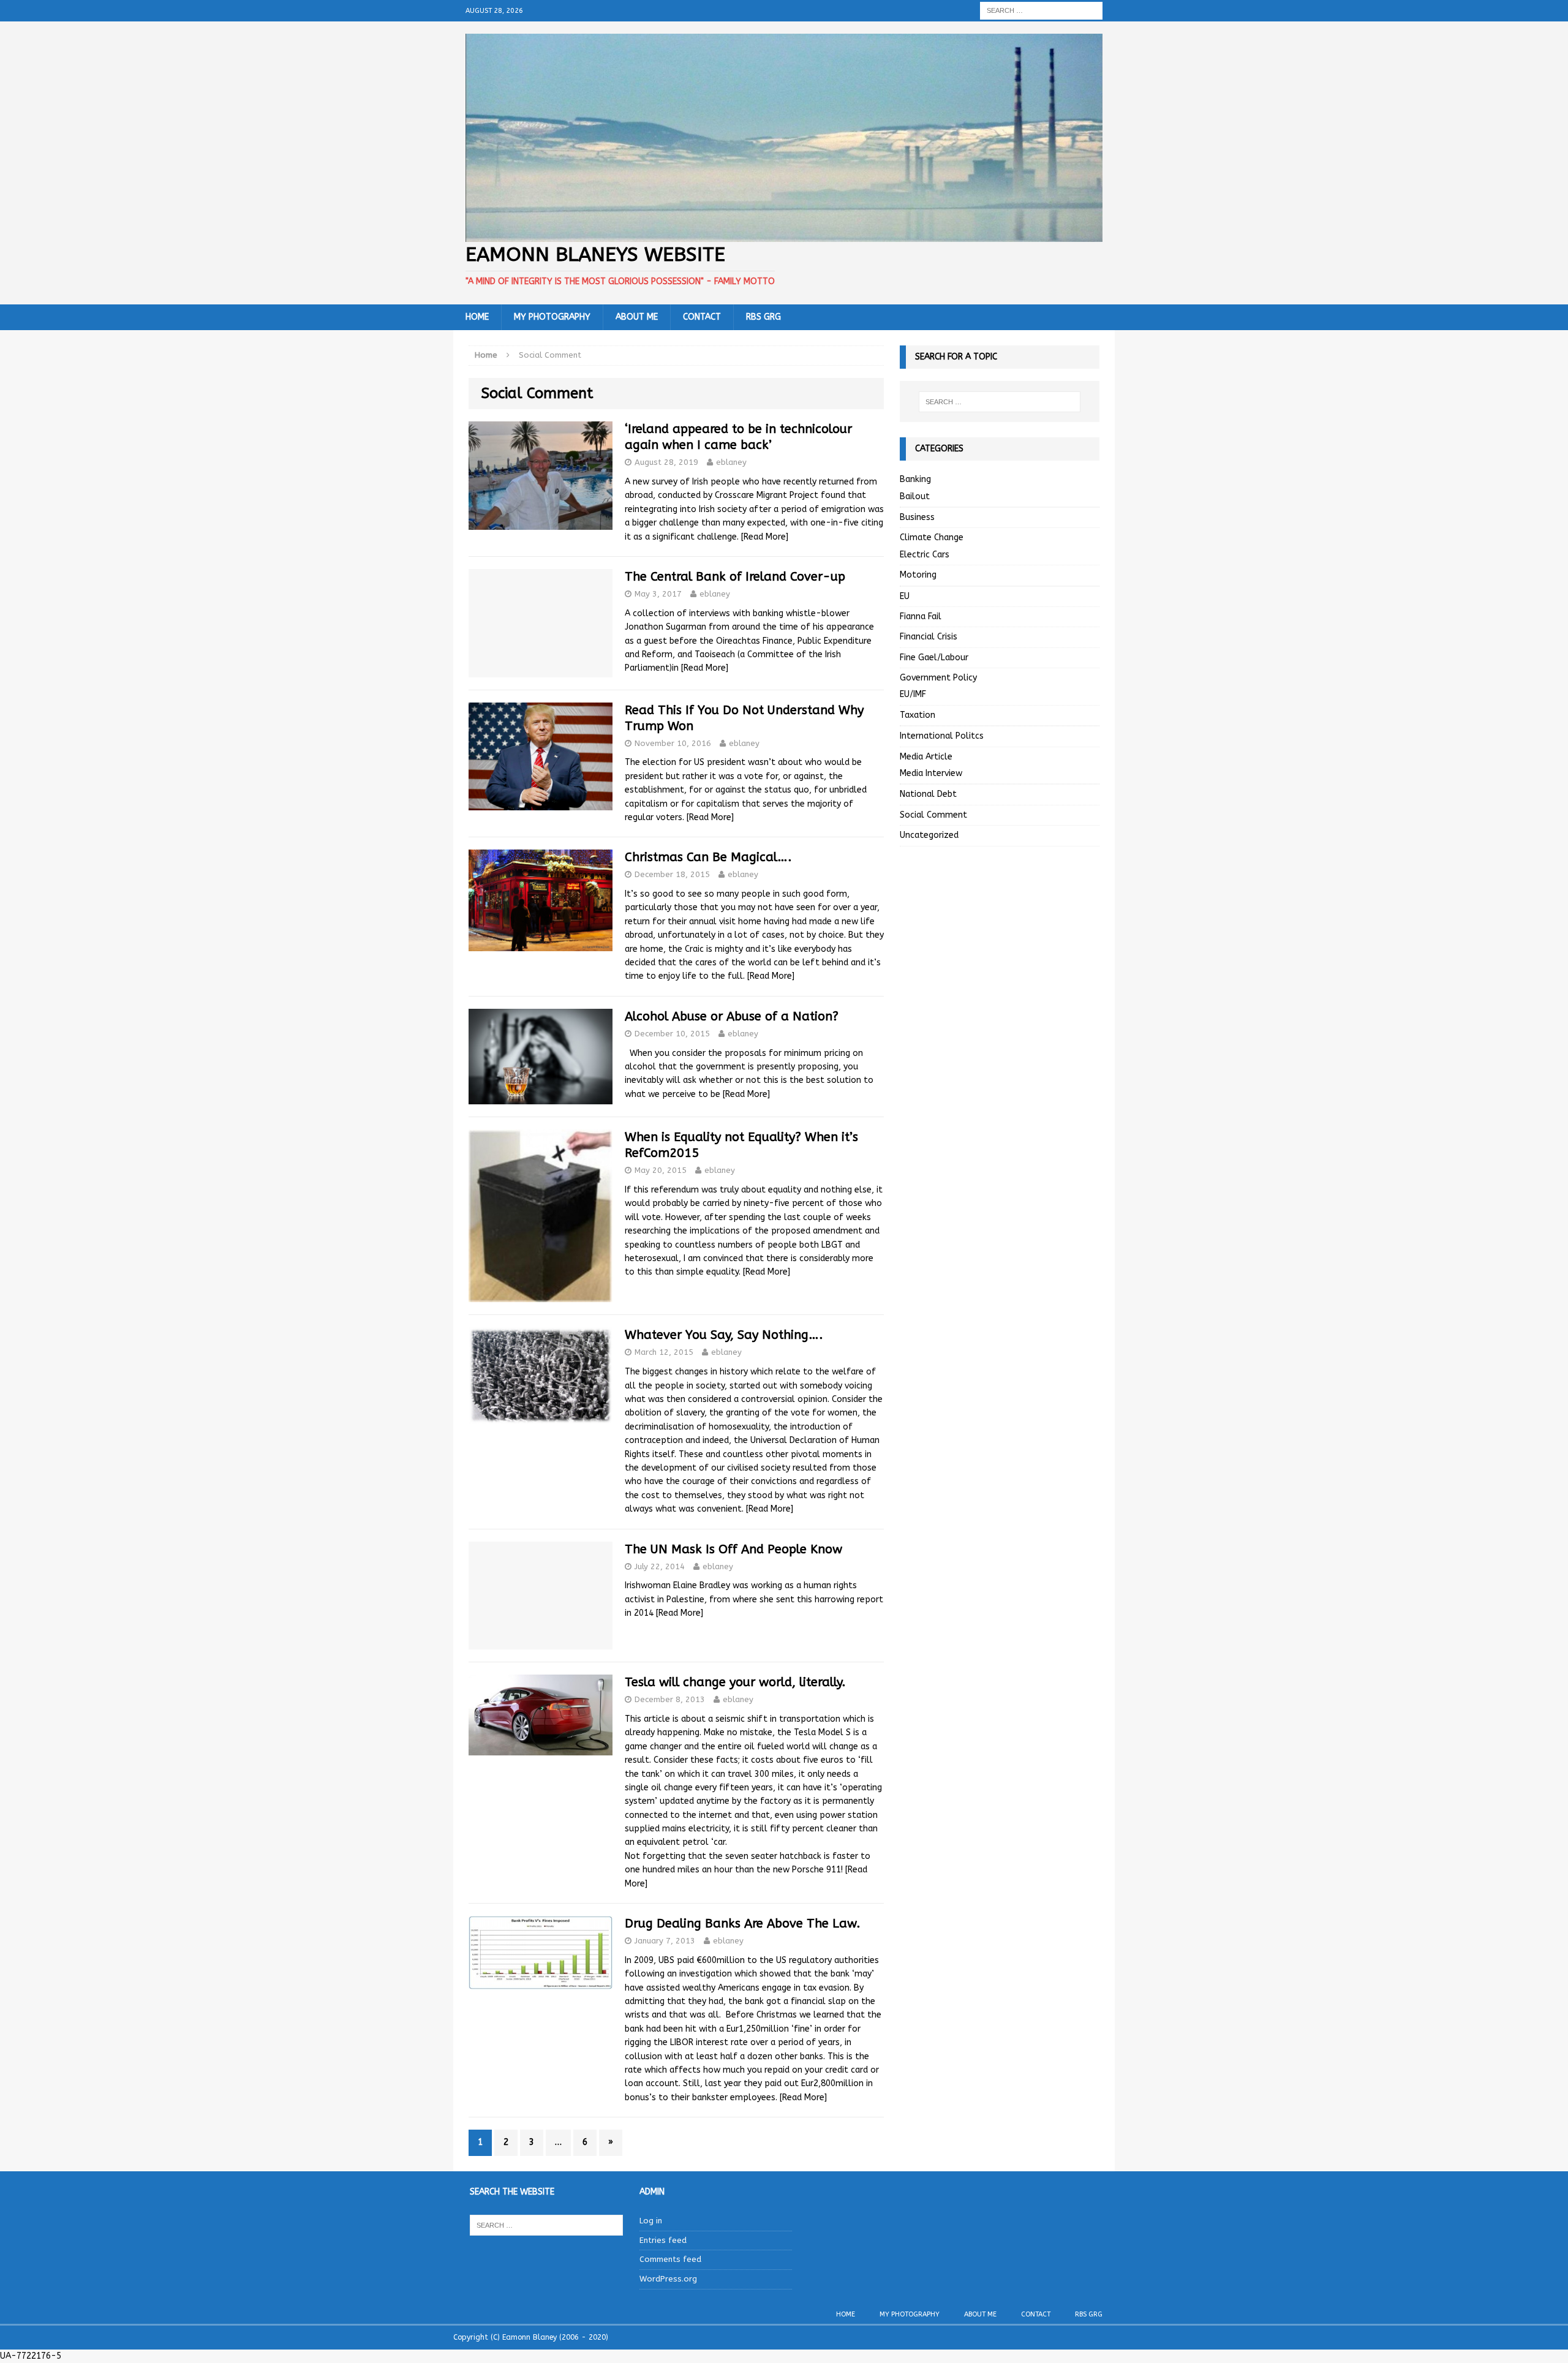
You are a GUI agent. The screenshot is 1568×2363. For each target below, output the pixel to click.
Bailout (915, 496)
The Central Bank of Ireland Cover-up (735, 577)
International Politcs (942, 736)
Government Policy (938, 678)
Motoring (918, 575)
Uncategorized (929, 835)
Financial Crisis (929, 637)
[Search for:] (1041, 10)
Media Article (926, 757)
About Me (637, 317)
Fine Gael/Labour (934, 658)
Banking (915, 479)
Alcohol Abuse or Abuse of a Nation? (732, 1016)
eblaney (731, 462)
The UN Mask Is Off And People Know (733, 1549)
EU (905, 596)
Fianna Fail (921, 616)
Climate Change (932, 537)
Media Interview (931, 773)
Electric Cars (925, 555)
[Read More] (765, 537)
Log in (651, 2221)
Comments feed (670, 2259)
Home (477, 317)
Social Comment (933, 815)
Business (917, 517)
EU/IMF (913, 694)
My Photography (552, 317)
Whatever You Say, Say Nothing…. (724, 1335)
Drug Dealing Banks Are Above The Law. (743, 1924)
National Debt (928, 794)
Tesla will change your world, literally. (735, 1682)
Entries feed (663, 2240)
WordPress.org (668, 2279)
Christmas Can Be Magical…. (708, 857)
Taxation (918, 715)
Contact (702, 317)
